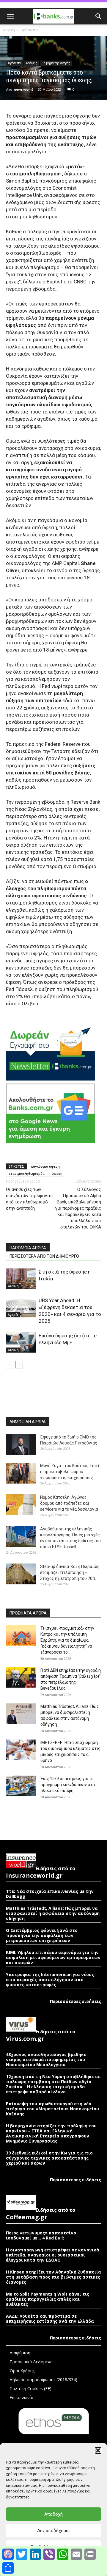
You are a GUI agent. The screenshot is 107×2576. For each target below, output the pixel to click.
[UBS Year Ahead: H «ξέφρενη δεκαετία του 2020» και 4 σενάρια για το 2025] (21, 1307)
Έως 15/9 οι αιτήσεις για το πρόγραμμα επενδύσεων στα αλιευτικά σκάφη (68, 1785)
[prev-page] (10, 1365)
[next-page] (19, 1365)
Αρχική (9, 30)
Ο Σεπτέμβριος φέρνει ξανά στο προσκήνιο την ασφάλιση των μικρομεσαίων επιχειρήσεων (42, 1935)
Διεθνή (13, 1286)
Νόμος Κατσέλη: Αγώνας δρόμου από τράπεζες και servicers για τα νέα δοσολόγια (69, 1503)
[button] (98, 2450)
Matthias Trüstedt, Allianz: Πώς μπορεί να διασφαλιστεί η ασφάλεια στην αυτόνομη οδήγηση (53, 1913)
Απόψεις (32, 63)
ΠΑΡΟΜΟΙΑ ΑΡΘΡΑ (28, 1248)
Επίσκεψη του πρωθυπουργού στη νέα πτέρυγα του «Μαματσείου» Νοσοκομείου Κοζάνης (52, 2109)
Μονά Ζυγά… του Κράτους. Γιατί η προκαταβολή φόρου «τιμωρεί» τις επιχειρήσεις (70, 1472)
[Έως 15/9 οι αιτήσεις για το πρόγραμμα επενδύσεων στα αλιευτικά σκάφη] (21, 1786)
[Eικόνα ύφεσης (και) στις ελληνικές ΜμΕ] (21, 1343)
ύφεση (57, 1173)
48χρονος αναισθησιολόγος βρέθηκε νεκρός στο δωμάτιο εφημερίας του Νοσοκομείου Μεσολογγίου (46, 2059)
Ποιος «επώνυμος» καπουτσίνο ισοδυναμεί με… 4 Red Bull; (41, 2235)
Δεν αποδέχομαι (53, 2531)
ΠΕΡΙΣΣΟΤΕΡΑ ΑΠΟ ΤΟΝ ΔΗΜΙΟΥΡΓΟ (44, 1256)
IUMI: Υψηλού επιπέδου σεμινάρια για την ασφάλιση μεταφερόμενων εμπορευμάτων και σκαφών (53, 1957)
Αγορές (13, 1315)
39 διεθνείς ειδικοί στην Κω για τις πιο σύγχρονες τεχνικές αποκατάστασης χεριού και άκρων (49, 2158)
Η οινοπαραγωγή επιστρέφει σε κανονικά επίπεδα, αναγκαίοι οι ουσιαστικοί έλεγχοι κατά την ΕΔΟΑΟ (53, 2255)
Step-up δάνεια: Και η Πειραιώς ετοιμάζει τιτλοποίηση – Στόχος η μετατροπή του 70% (70, 1572)
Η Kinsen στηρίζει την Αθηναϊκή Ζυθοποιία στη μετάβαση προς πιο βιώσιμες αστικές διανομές (53, 2277)
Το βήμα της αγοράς (56, 63)
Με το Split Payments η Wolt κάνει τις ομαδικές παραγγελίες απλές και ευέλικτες (48, 2299)
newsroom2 (23, 89)
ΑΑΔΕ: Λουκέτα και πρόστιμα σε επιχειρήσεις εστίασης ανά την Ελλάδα (50, 2319)
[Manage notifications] (8, 2553)
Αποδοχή (53, 2514)
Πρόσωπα (29, 30)
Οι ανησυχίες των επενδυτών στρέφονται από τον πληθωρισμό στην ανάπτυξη (29, 1199)
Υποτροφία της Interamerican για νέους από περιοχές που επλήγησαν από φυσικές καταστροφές (50, 1980)
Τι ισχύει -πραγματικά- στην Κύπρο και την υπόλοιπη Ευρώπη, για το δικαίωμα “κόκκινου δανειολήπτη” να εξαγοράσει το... (67, 1640)
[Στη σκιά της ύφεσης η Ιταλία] (21, 1279)
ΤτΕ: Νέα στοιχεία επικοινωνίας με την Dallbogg (50, 1894)
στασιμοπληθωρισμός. (27, 1173)
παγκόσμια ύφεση (45, 1166)
